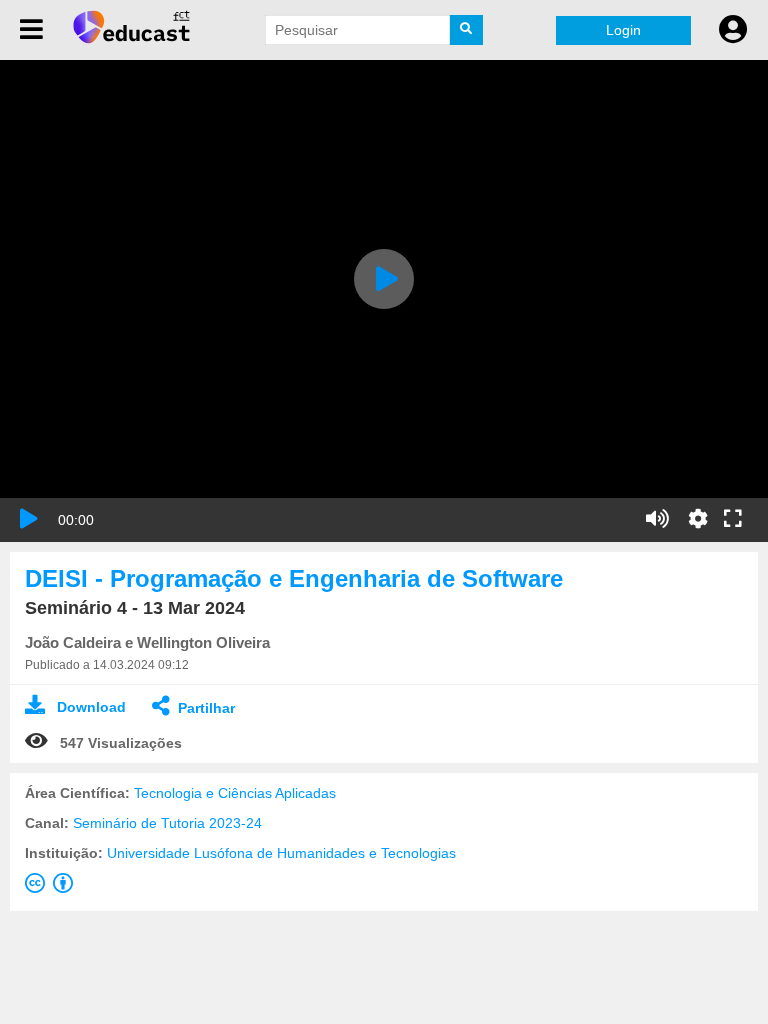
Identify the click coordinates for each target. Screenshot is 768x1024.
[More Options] (698, 519)
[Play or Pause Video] (29, 519)
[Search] (467, 30)
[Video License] (53, 887)
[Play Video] (384, 279)
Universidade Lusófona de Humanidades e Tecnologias (281, 853)
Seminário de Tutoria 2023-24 (167, 823)
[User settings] (733, 30)
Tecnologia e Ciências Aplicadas (235, 793)
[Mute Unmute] (657, 519)
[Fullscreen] (733, 520)
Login (623, 30)
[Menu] (31, 30)
